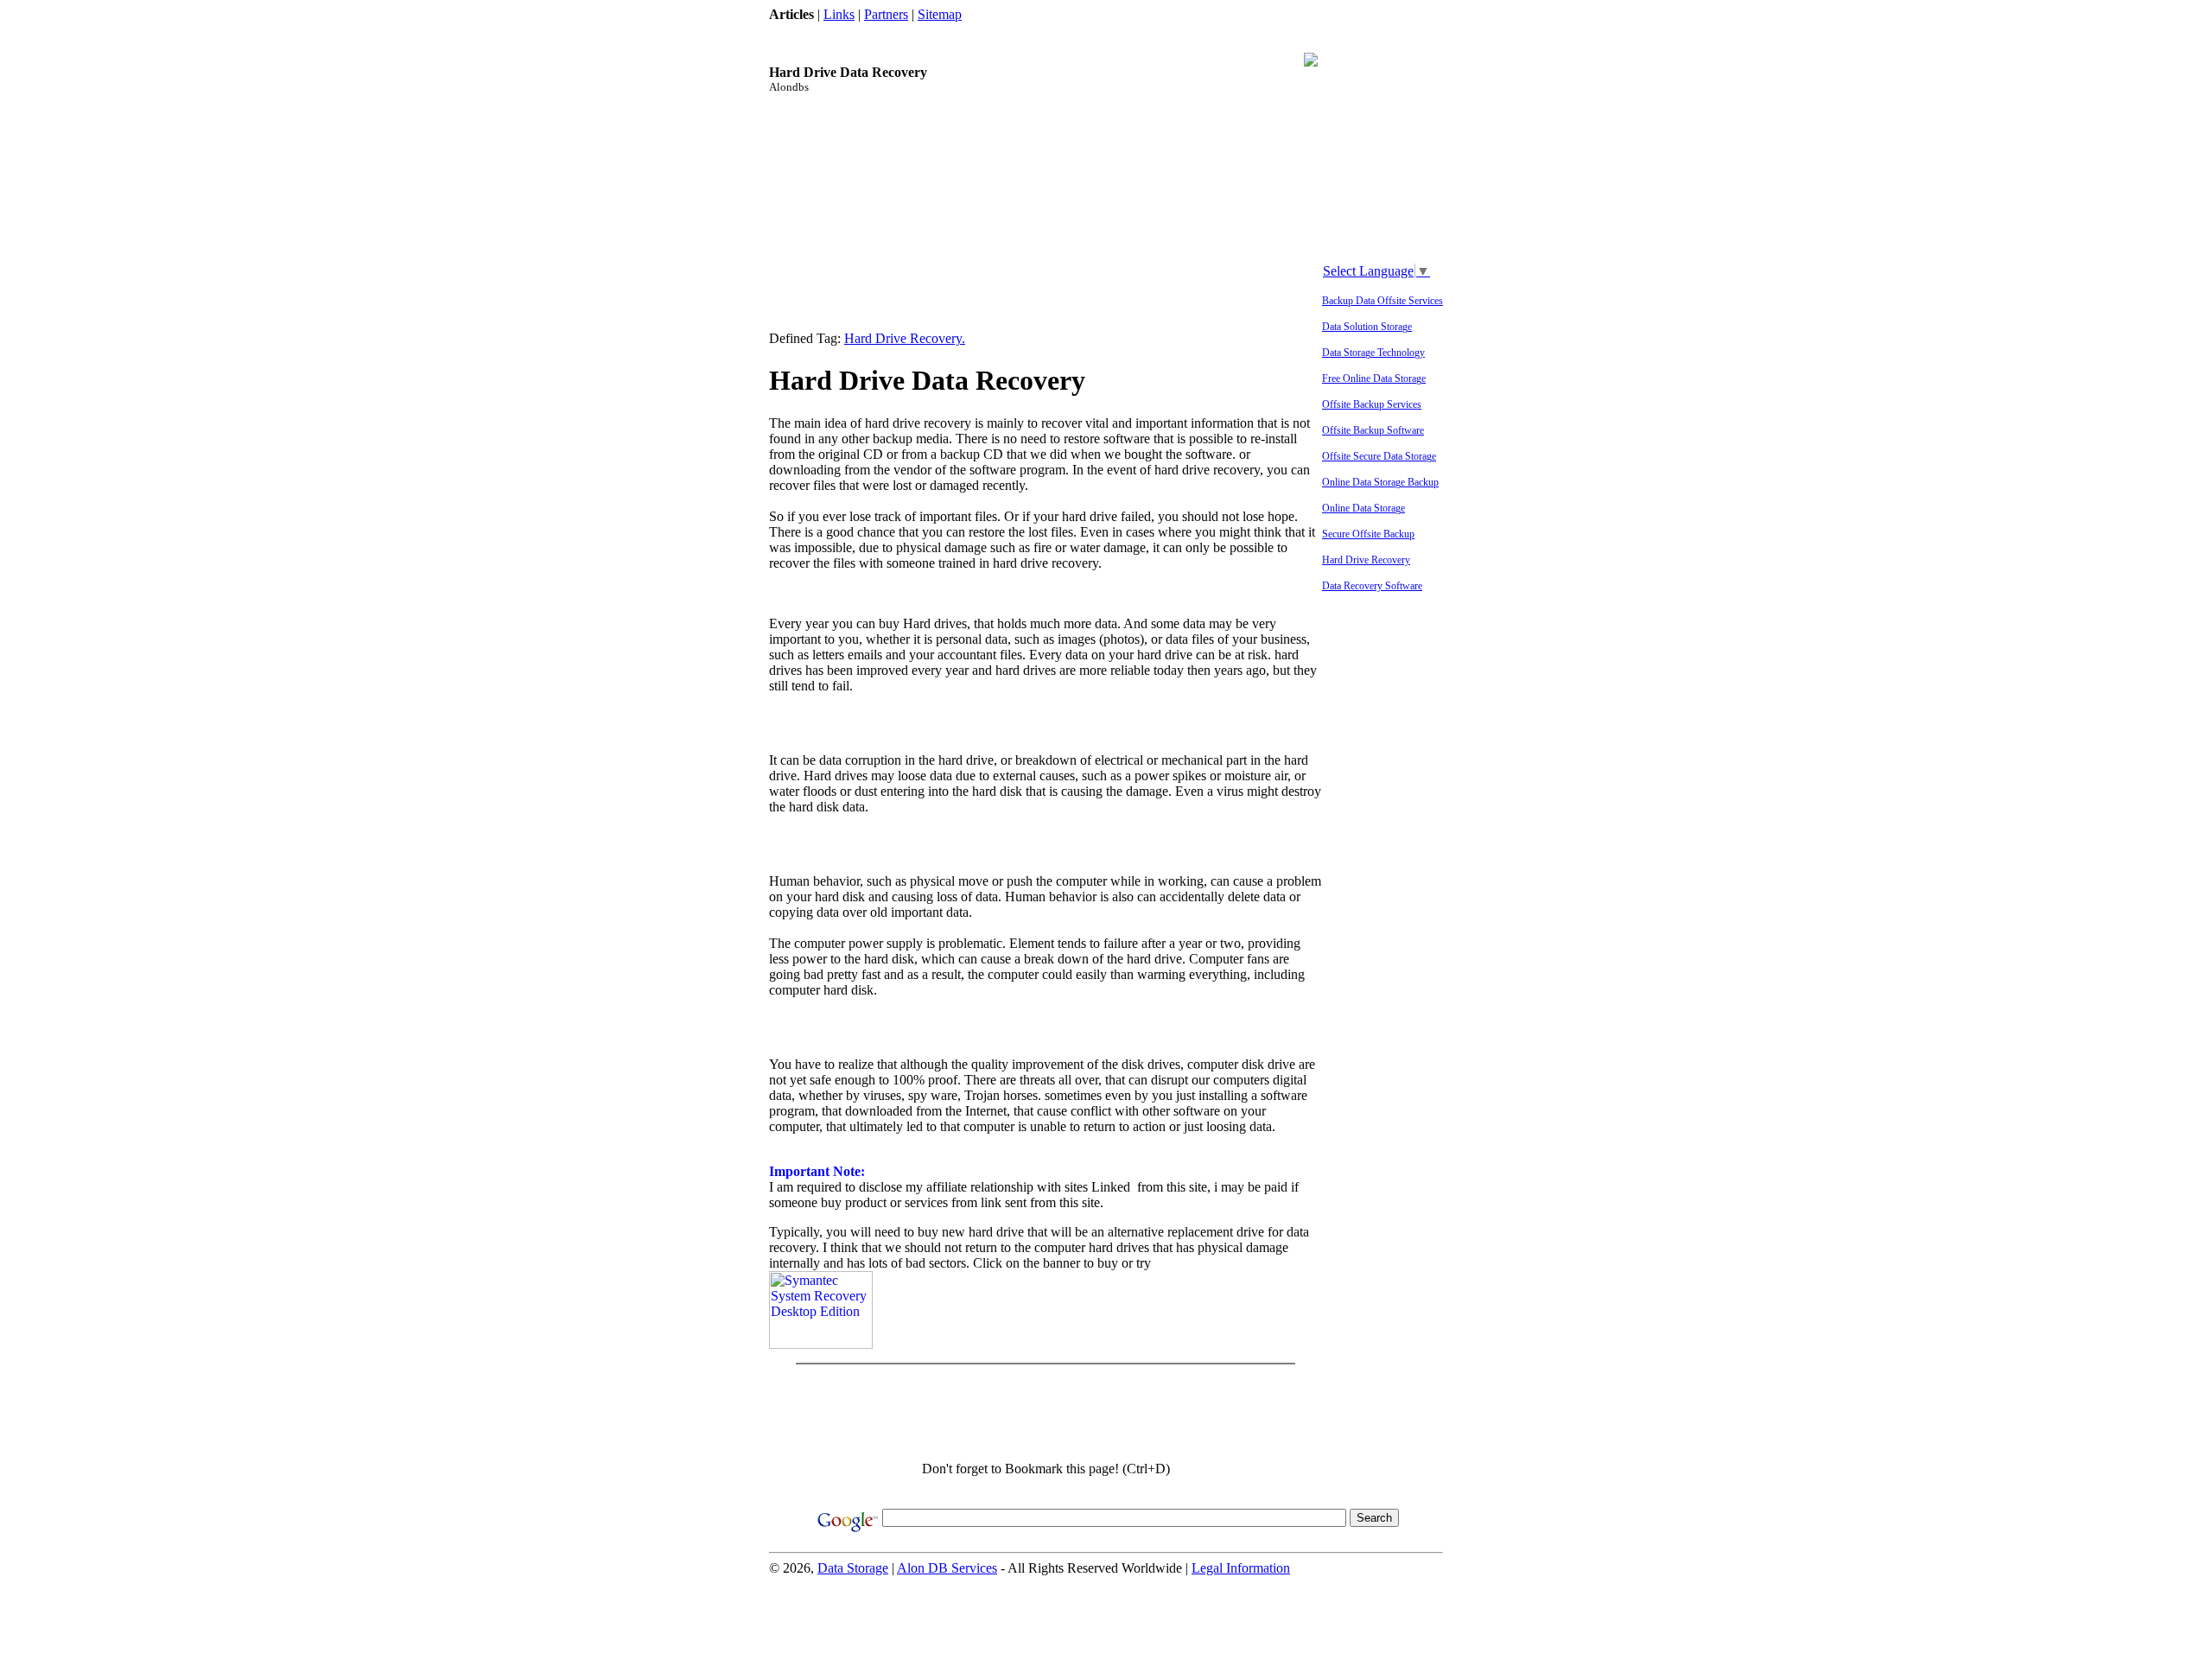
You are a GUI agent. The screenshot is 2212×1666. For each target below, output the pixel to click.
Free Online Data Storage (1374, 378)
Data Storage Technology (1373, 353)
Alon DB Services (947, 1568)
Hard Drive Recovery (1366, 560)
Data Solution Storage (1367, 327)
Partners (886, 14)
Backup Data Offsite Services (1382, 301)
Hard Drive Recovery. (905, 338)
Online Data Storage (1363, 508)
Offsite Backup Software (1373, 430)
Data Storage (853, 1568)
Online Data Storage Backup (1380, 482)
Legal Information (1241, 1568)
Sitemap (940, 14)
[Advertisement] (1084, 29)
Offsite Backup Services (1372, 404)
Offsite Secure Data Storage (1379, 456)
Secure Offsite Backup (1368, 534)
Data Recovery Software (1372, 586)
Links (839, 14)
